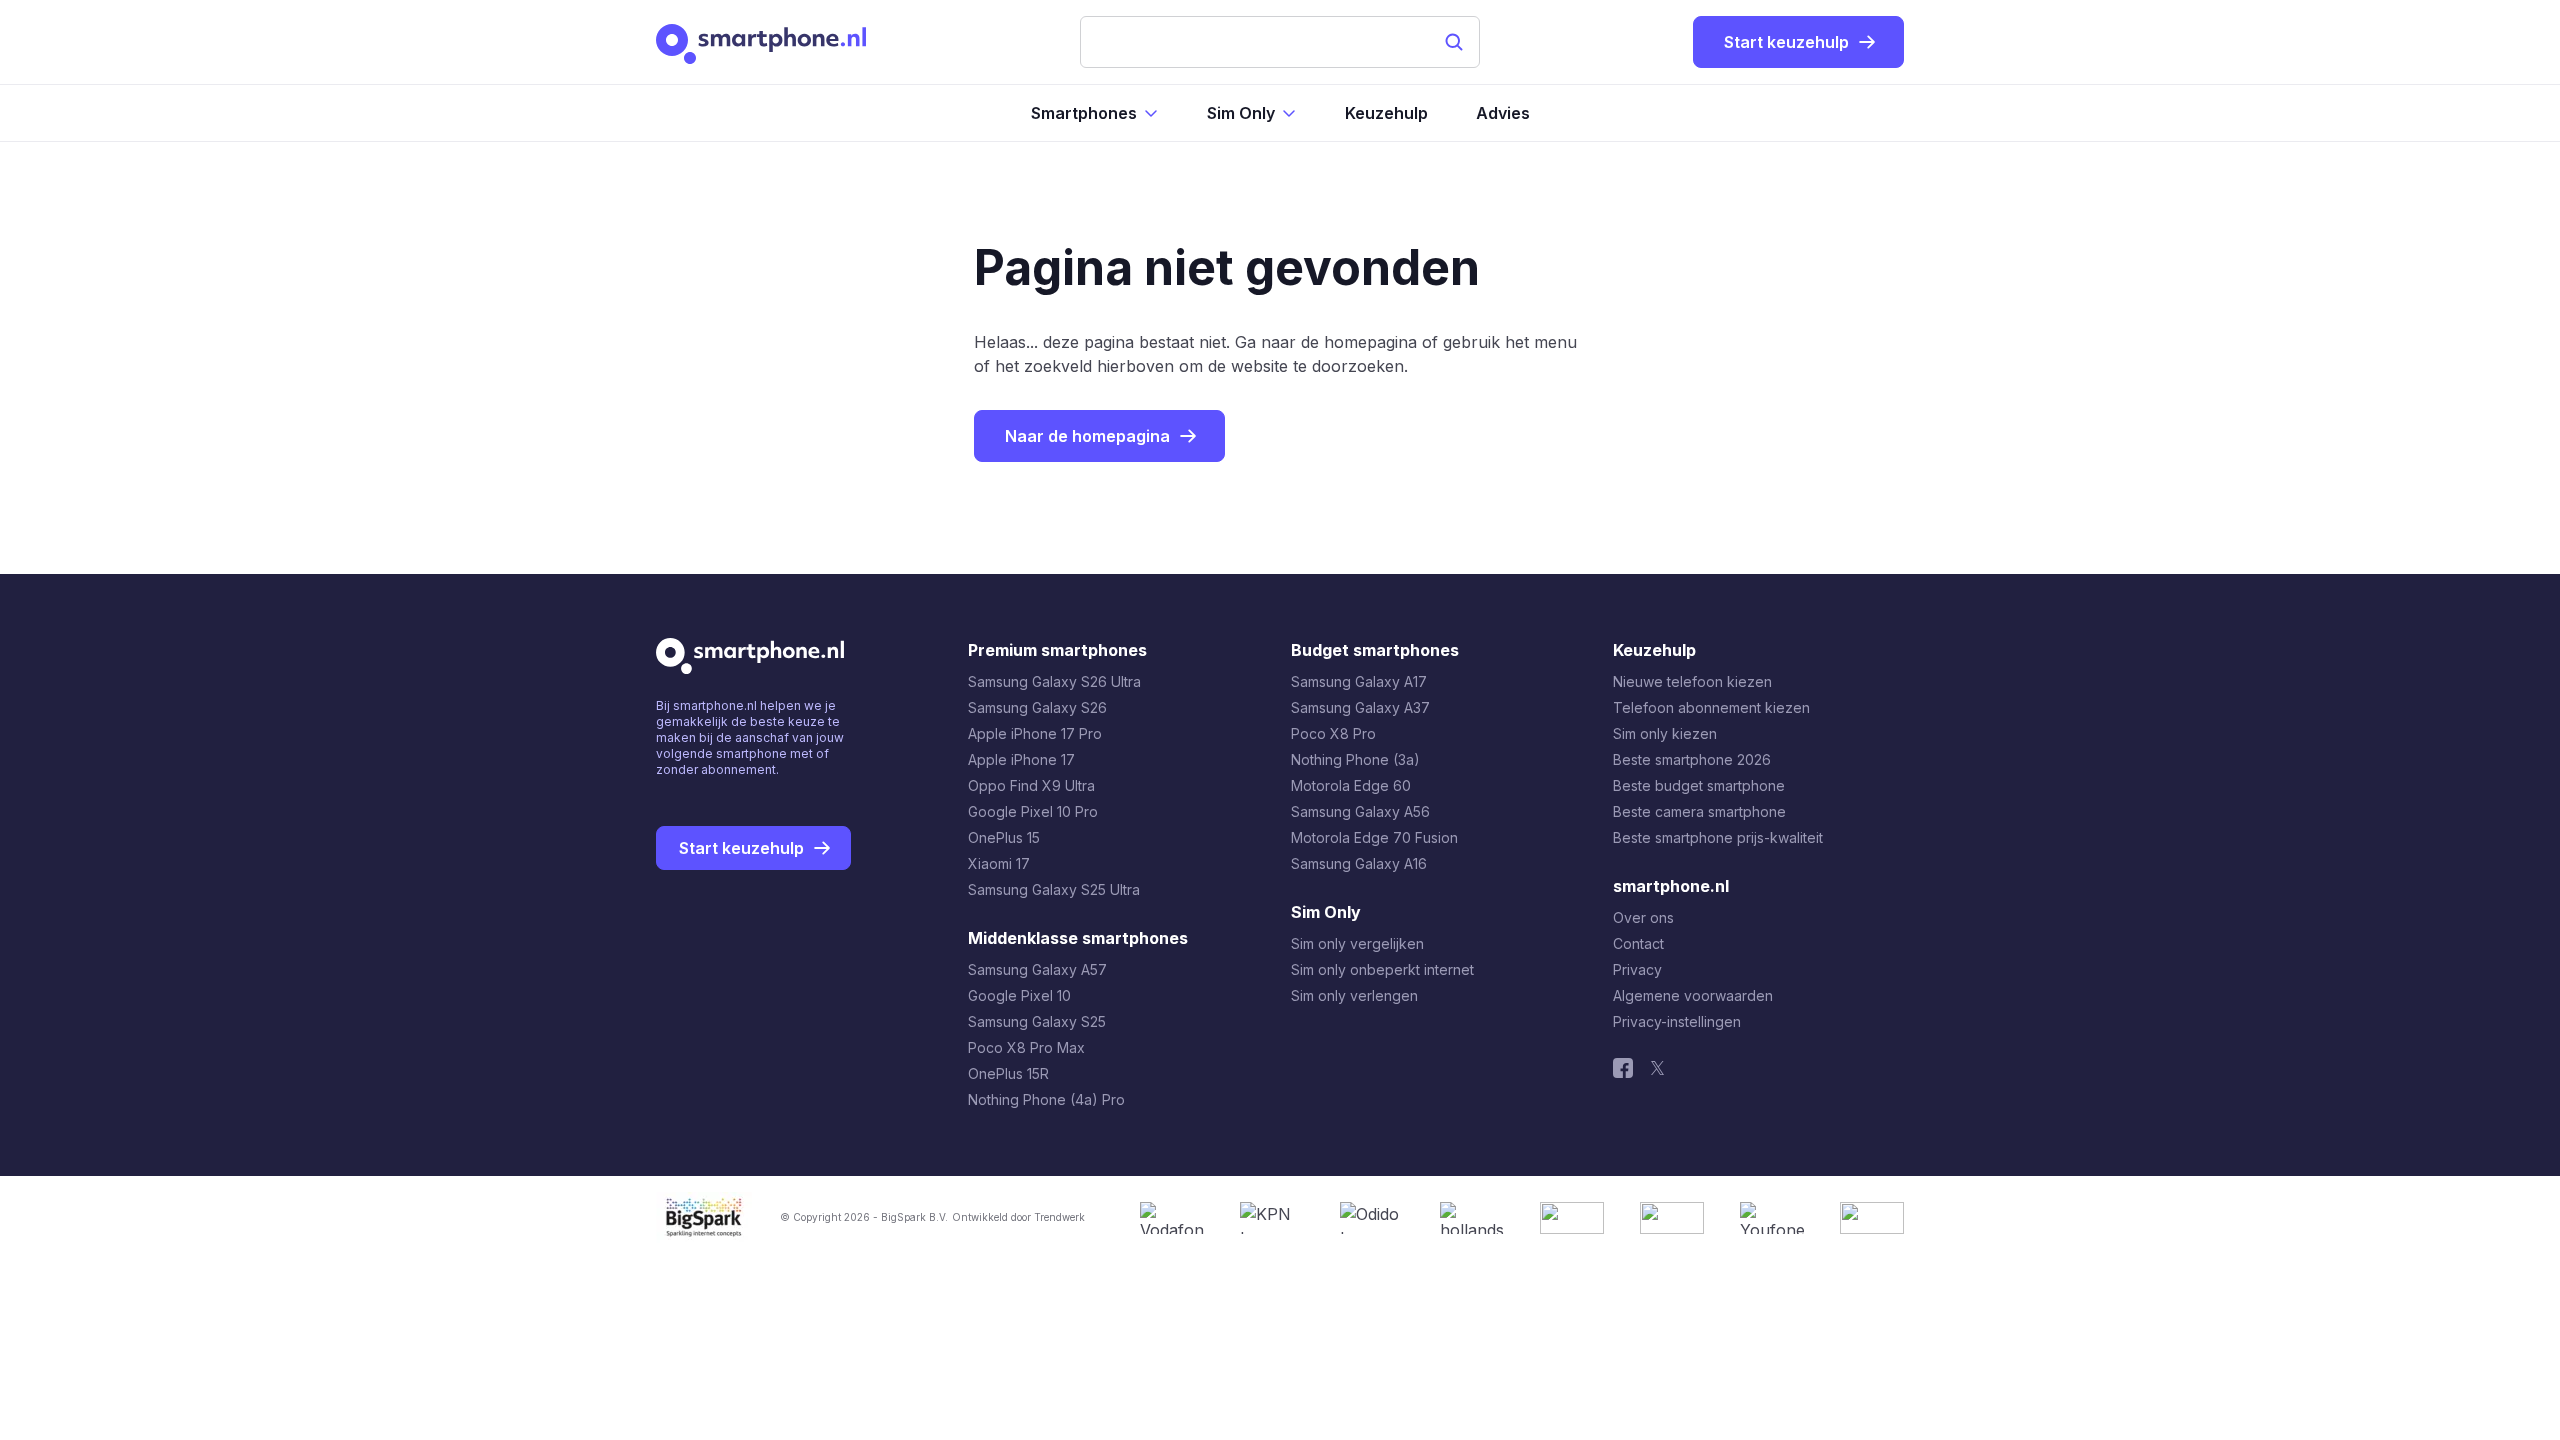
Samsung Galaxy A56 (1360, 811)
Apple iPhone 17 (1021, 759)
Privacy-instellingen (1677, 1021)
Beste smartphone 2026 (1692, 759)
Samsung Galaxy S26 (1037, 707)
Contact (1638, 943)
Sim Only (1241, 113)
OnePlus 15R (1008, 1073)
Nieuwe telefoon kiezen (1692, 681)
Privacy (1637, 969)
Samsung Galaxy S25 (1037, 1021)
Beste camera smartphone (1699, 811)
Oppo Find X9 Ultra (1031, 785)
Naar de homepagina (1087, 436)
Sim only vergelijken (1357, 943)
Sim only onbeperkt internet (1382, 969)
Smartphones (1084, 113)
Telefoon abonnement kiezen (1711, 707)
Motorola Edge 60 (1351, 785)
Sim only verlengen (1354, 995)
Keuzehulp (1386, 113)
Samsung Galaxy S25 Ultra (1054, 889)
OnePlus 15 (1004, 837)
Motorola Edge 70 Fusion (1374, 837)
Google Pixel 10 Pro (1033, 811)
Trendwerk (1059, 1217)
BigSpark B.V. (914, 1217)
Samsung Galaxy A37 (1360, 707)
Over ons (1643, 917)
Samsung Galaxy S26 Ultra (1054, 681)
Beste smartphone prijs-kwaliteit (1718, 837)
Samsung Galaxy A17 (1359, 681)
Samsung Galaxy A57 (1037, 969)
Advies (1503, 113)
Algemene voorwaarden (1693, 995)
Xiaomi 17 (999, 863)
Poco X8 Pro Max (1026, 1047)
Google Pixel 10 (1019, 995)
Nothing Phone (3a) (1355, 759)
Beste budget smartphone (1699, 785)
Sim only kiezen (1665, 733)
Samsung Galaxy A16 (1359, 863)
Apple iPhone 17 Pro (1035, 733)
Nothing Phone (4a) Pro (1046, 1099)
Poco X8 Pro (1333, 733)
